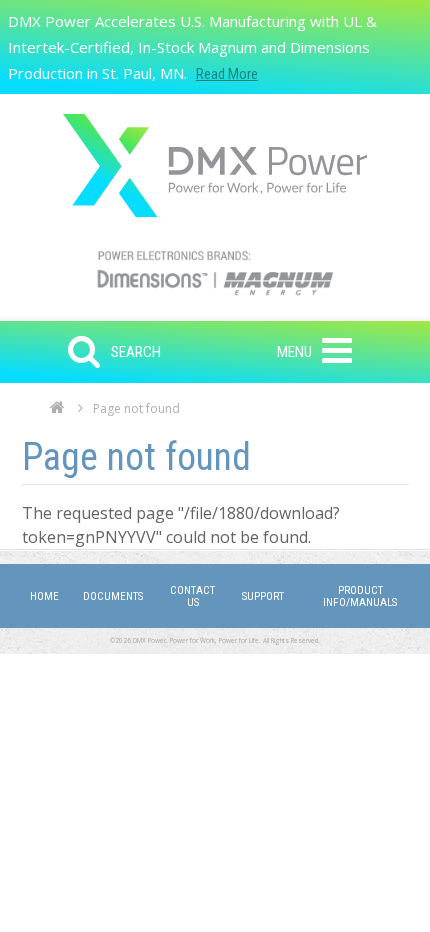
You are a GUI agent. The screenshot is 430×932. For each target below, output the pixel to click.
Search (136, 352)
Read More (227, 74)
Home (57, 413)
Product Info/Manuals (360, 596)
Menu (294, 352)
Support (263, 596)
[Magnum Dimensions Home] (215, 165)
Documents (113, 596)
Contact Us (192, 596)
